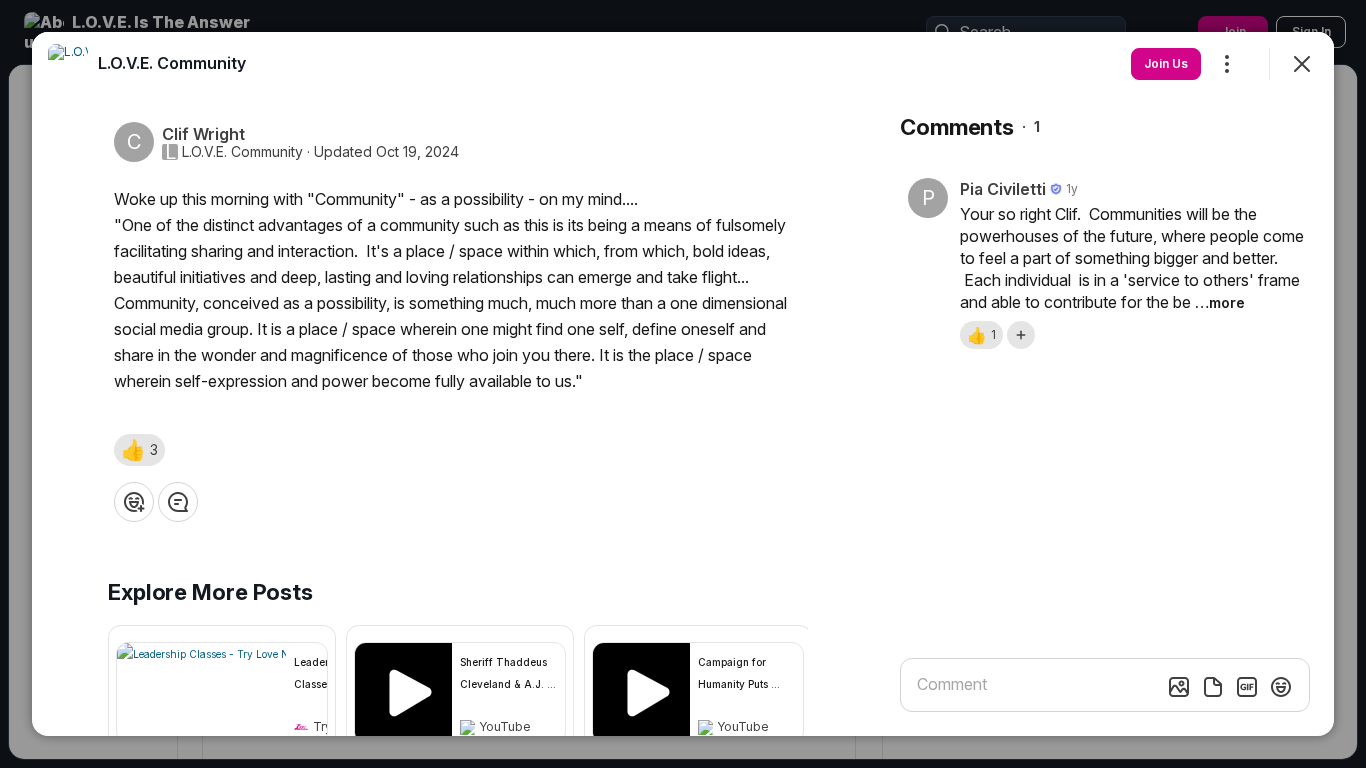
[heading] (172, 63)
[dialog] (683, 384)
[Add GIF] (1247, 687)
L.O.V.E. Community (242, 152)
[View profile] (68, 64)
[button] (139, 450)
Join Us (1166, 63)
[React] (134, 502)
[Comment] (178, 502)
